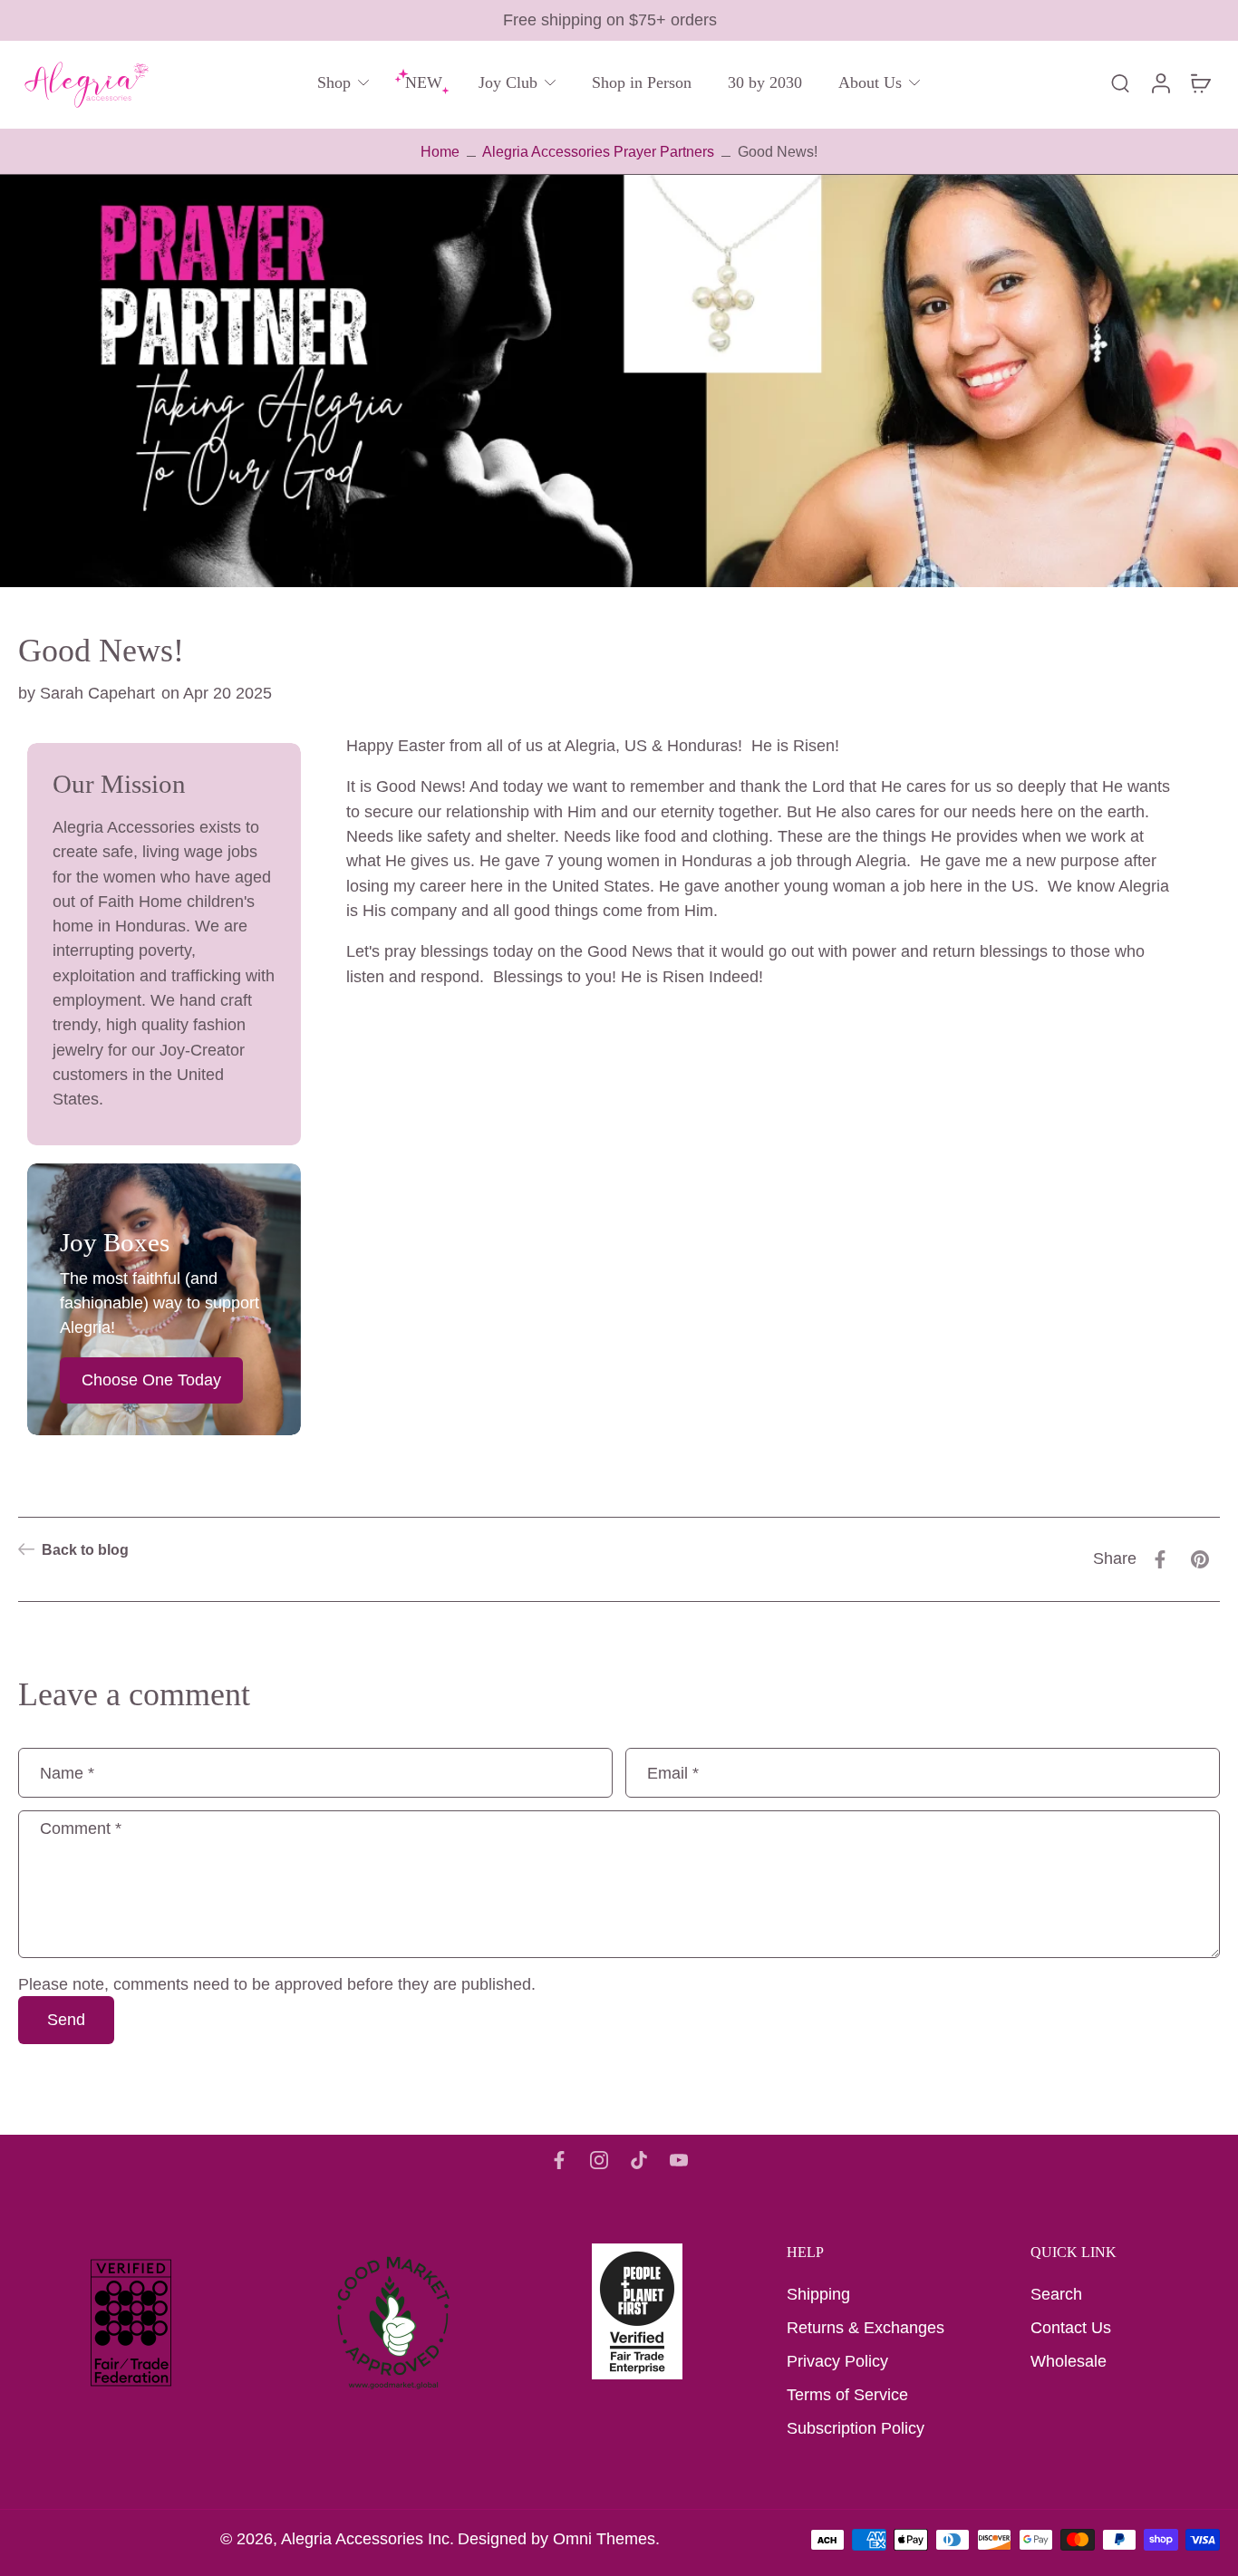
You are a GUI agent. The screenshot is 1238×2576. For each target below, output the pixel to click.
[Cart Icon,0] (1200, 83)
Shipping (818, 2294)
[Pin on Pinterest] (1200, 1559)
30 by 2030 (765, 82)
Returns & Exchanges (866, 2328)
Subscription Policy (856, 2428)
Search (1056, 2294)
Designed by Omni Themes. (559, 2539)
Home (440, 151)
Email (673, 1772)
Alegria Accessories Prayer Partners (598, 151)
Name (67, 1772)
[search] (1120, 82)
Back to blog (85, 1549)
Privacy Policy (837, 2361)
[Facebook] (559, 2160)
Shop (334, 82)
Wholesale (1069, 2361)
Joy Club (508, 82)
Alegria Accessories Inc (365, 2539)
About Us (870, 82)
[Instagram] (599, 2160)
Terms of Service (847, 2395)
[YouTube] (679, 2160)
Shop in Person (642, 82)
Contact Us (1071, 2328)
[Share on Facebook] (1160, 1559)
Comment (81, 1828)
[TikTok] (639, 2160)
